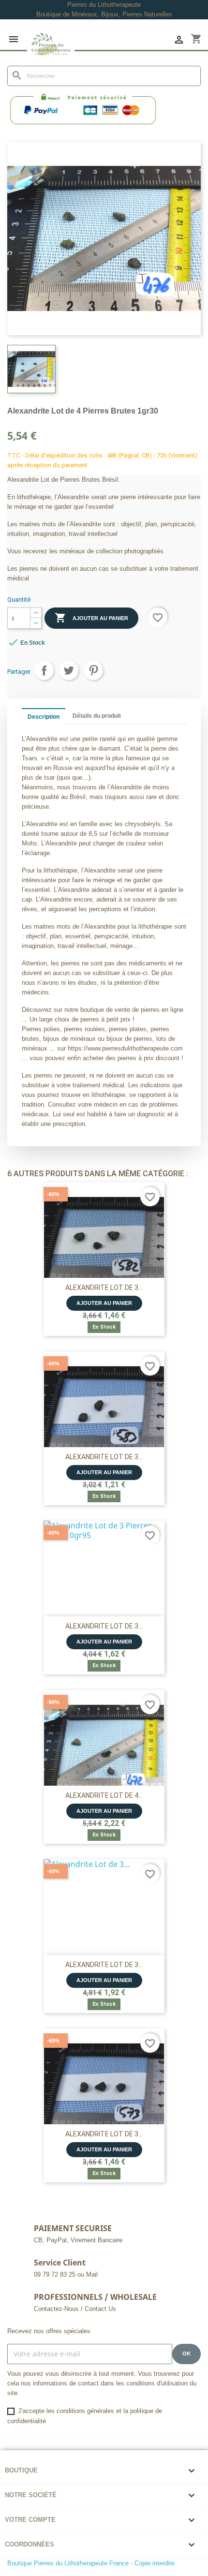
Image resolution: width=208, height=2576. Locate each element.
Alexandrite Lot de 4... (104, 1795)
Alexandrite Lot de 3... (104, 1288)
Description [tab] (44, 717)
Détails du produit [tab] (97, 716)
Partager (44, 670)
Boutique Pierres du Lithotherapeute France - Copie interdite (91, 2563)
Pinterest (93, 670)
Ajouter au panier (91, 618)
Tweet (69, 670)
